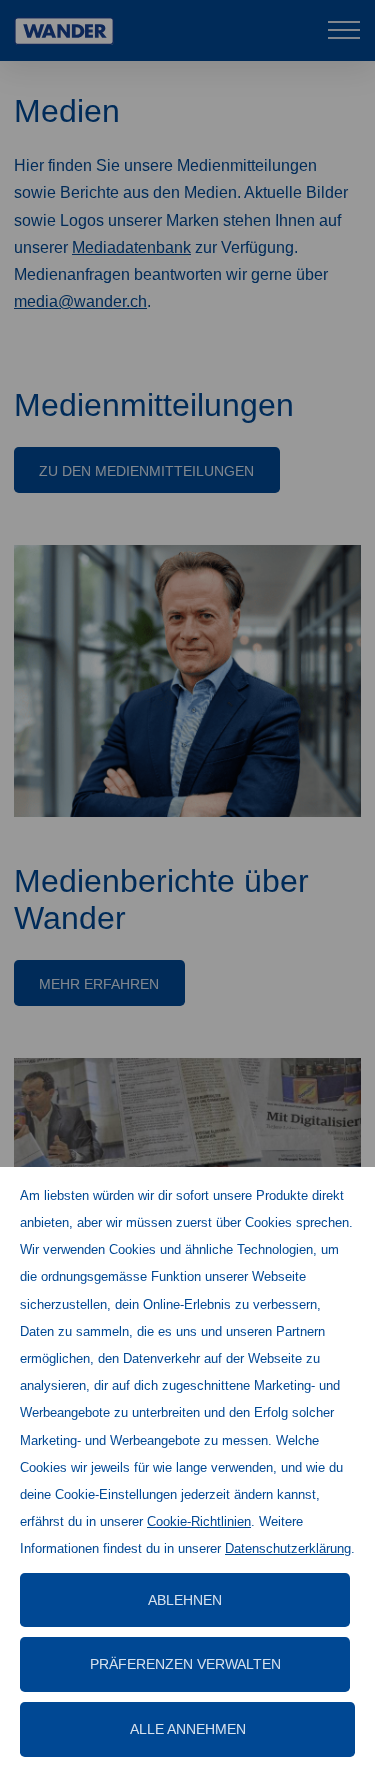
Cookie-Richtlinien (199, 1521)
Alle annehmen (188, 1729)
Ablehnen (185, 1600)
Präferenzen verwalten (185, 1664)
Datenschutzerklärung (288, 1548)
